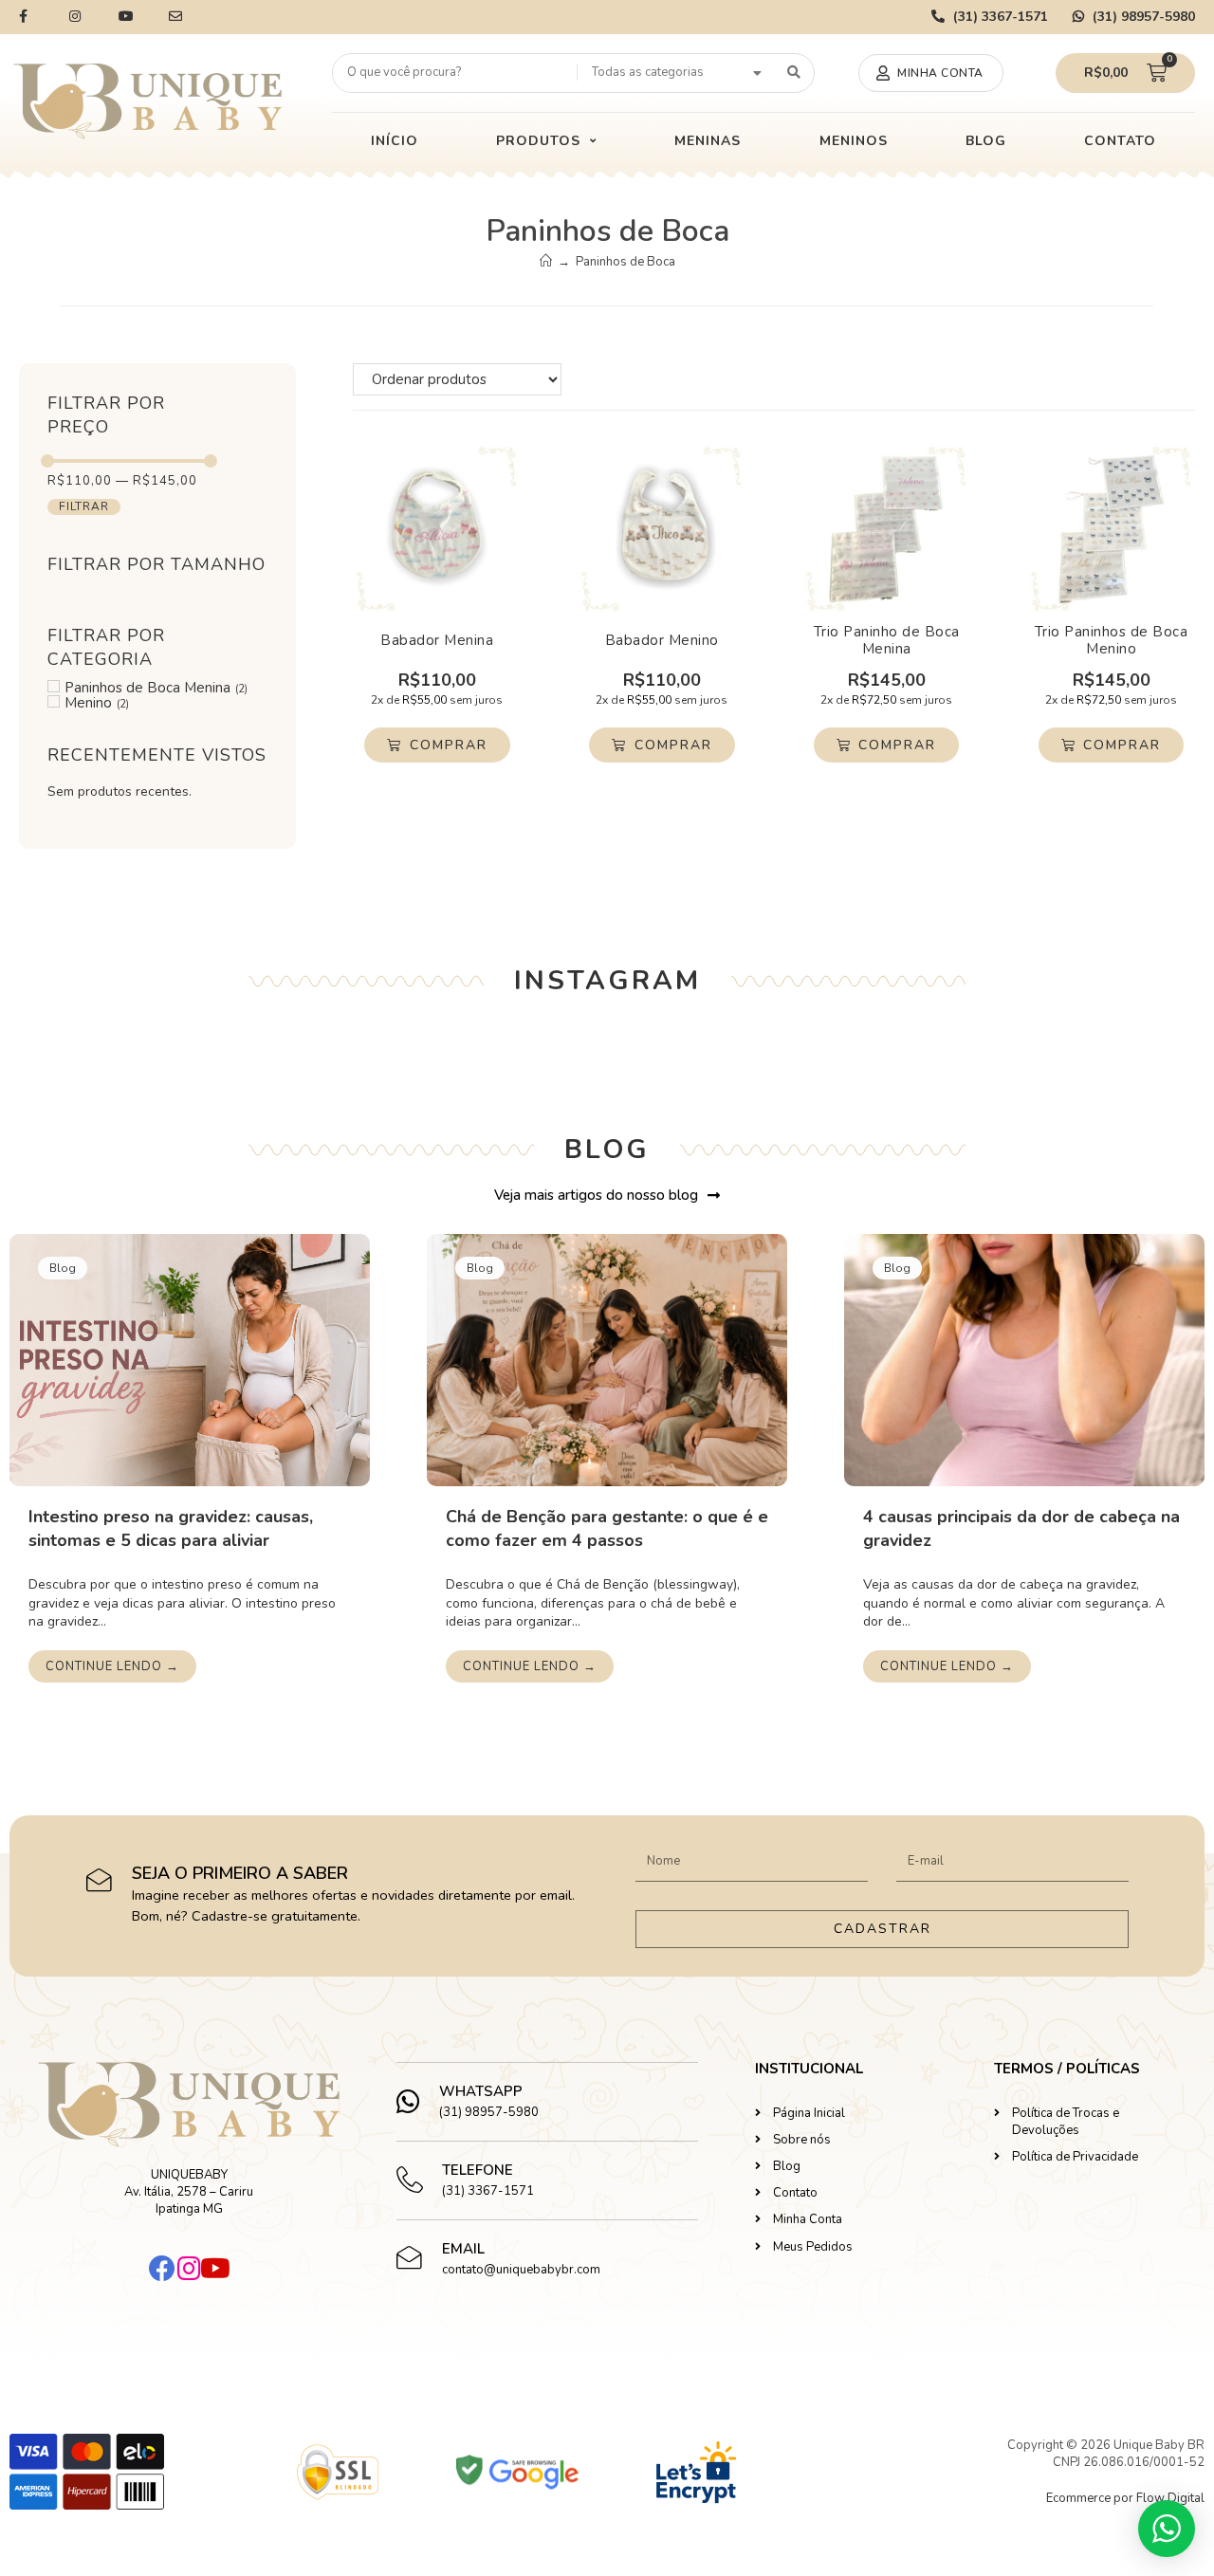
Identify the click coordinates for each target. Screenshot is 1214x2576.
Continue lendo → (112, 1666)
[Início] (546, 262)
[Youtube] (215, 2269)
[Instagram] (189, 2269)
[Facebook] (162, 2269)
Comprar (449, 745)
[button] (931, 73)
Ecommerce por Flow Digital (1125, 2498)
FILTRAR (84, 506)
